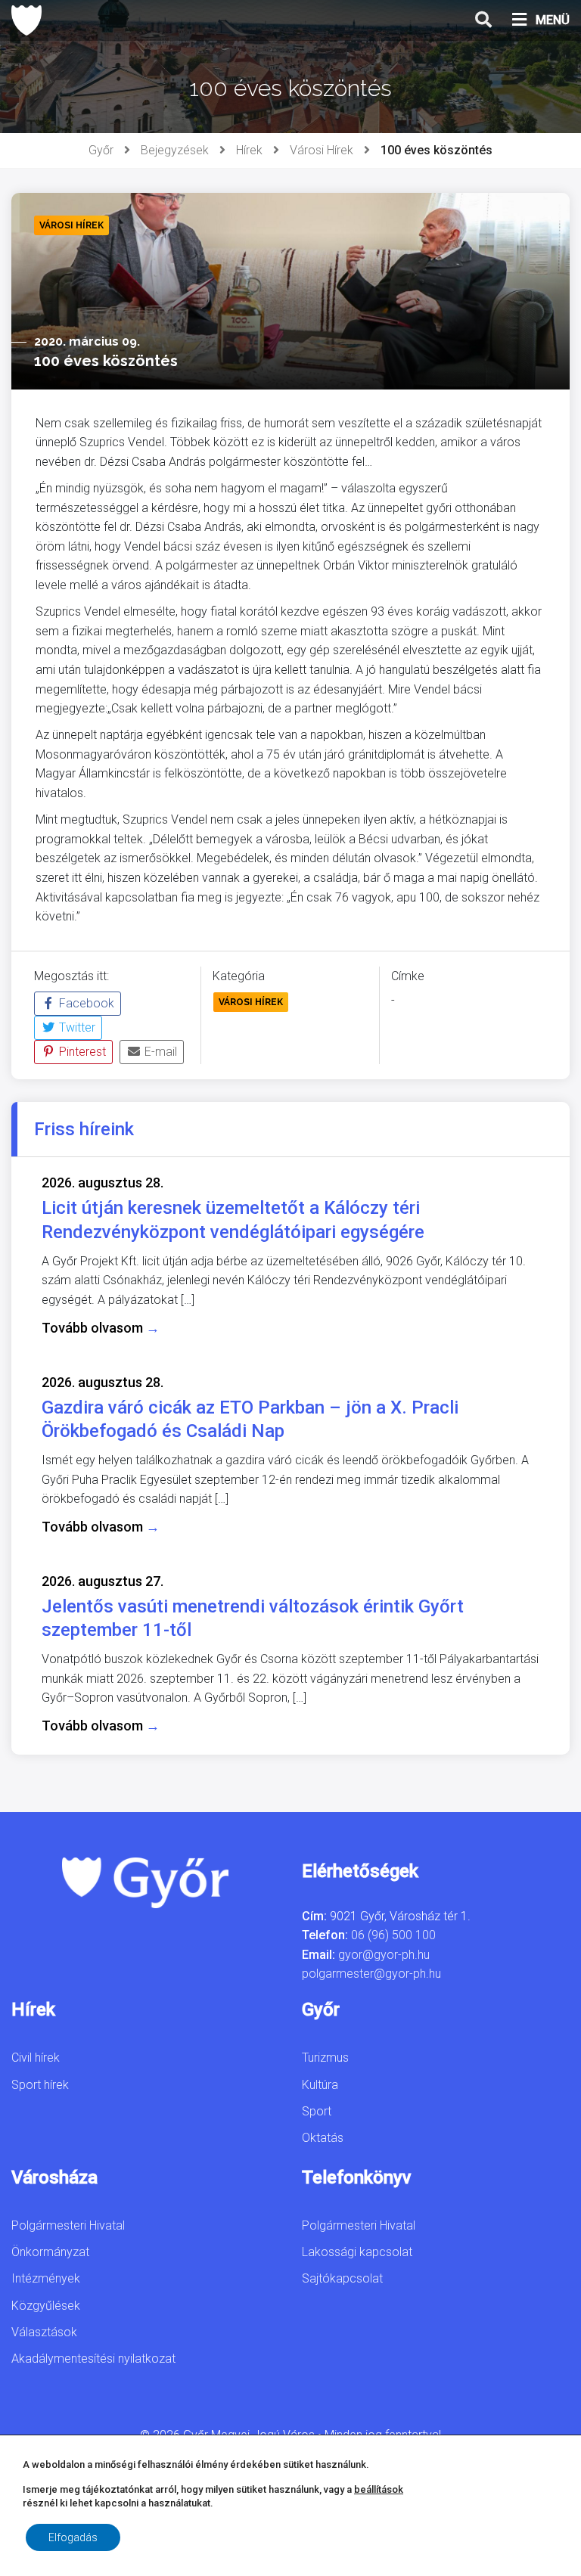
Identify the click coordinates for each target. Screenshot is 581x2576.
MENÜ (553, 20)
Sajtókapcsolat (342, 2278)
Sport (317, 2111)
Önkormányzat (50, 2252)
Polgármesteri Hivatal (68, 2225)
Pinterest (81, 1052)
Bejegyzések (175, 150)
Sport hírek (40, 2085)
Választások (44, 2332)
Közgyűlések (46, 2306)
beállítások (379, 2489)
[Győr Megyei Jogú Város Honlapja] (26, 20)
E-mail (159, 1052)
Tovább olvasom (101, 1328)
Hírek (249, 150)
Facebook (85, 1003)
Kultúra (320, 2085)
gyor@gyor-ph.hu (384, 1955)
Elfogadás (73, 2537)
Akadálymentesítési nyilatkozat (93, 2359)
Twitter (76, 1027)
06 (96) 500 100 (393, 1935)
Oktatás (323, 2138)
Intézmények (46, 2278)
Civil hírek (36, 2058)
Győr (101, 150)
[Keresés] (483, 20)
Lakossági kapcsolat (357, 2252)
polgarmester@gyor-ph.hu (371, 1974)
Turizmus (325, 2058)
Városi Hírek (322, 150)
